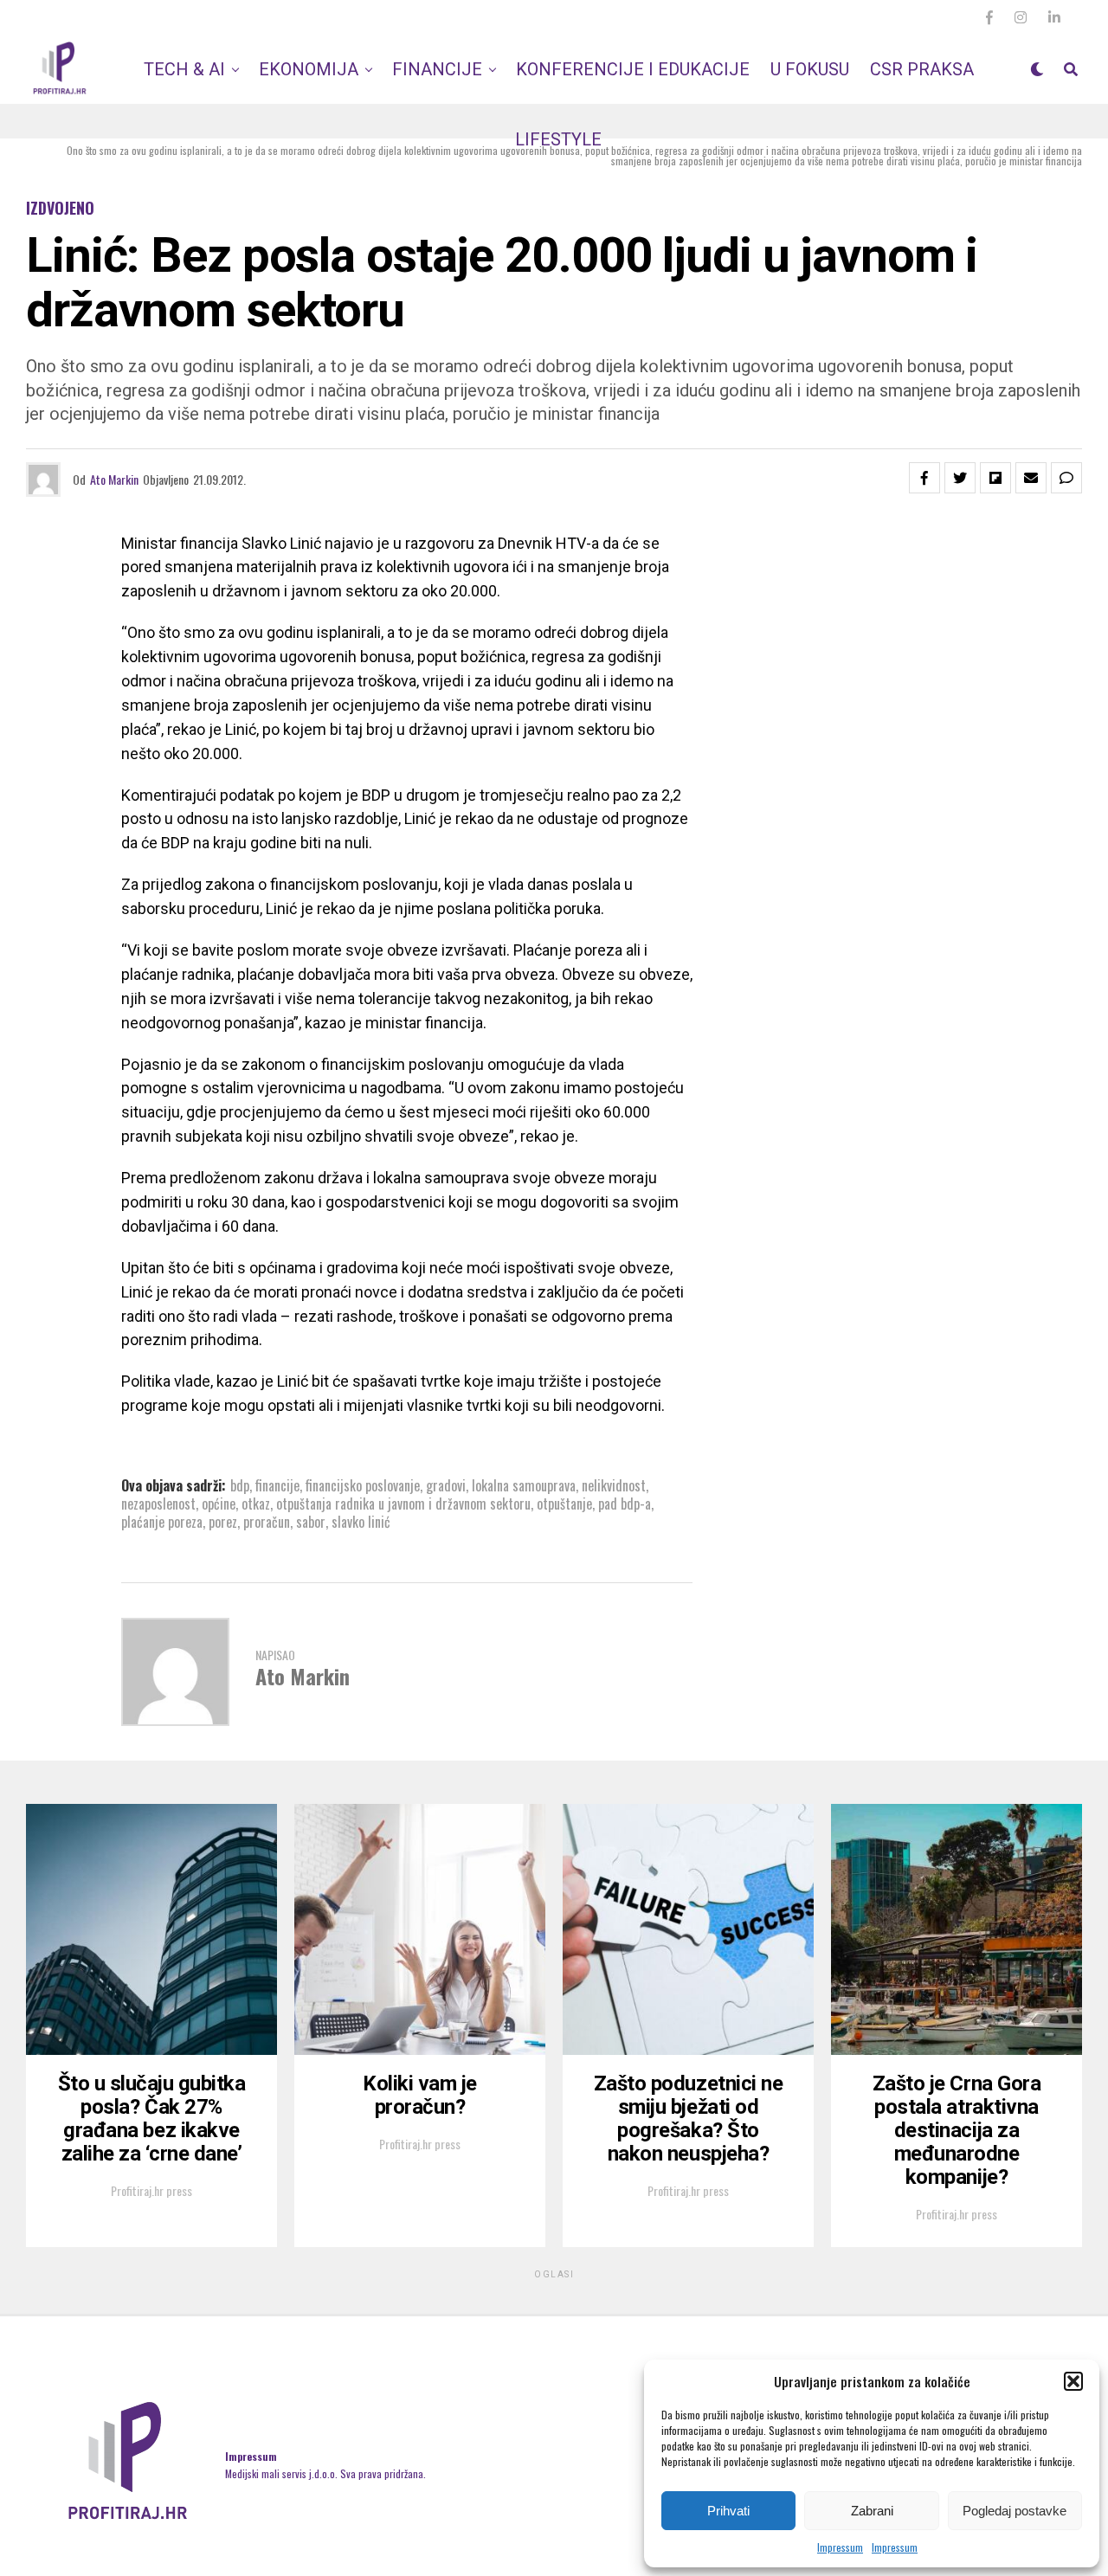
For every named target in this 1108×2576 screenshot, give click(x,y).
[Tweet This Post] (960, 478)
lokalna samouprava (524, 1485)
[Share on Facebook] (924, 478)
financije (277, 1485)
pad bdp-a (625, 1504)
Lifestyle (558, 139)
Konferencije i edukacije (633, 69)
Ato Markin (114, 479)
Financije (437, 69)
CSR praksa (922, 69)
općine (219, 1504)
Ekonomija (309, 69)
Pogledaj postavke (1015, 2511)
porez (223, 1522)
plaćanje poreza (162, 1522)
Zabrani (872, 2511)
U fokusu (810, 69)
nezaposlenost (158, 1504)
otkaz (256, 1504)
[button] (1073, 2381)
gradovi (446, 1485)
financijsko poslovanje (363, 1485)
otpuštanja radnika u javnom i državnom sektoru (403, 1504)
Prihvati (728, 2511)
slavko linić (361, 1522)
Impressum (840, 2547)
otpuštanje (564, 1504)
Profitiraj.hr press (151, 2190)
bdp (240, 1485)
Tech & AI (184, 69)
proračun (267, 1522)
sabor (311, 1522)
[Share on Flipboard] (995, 478)
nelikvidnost (614, 1485)
